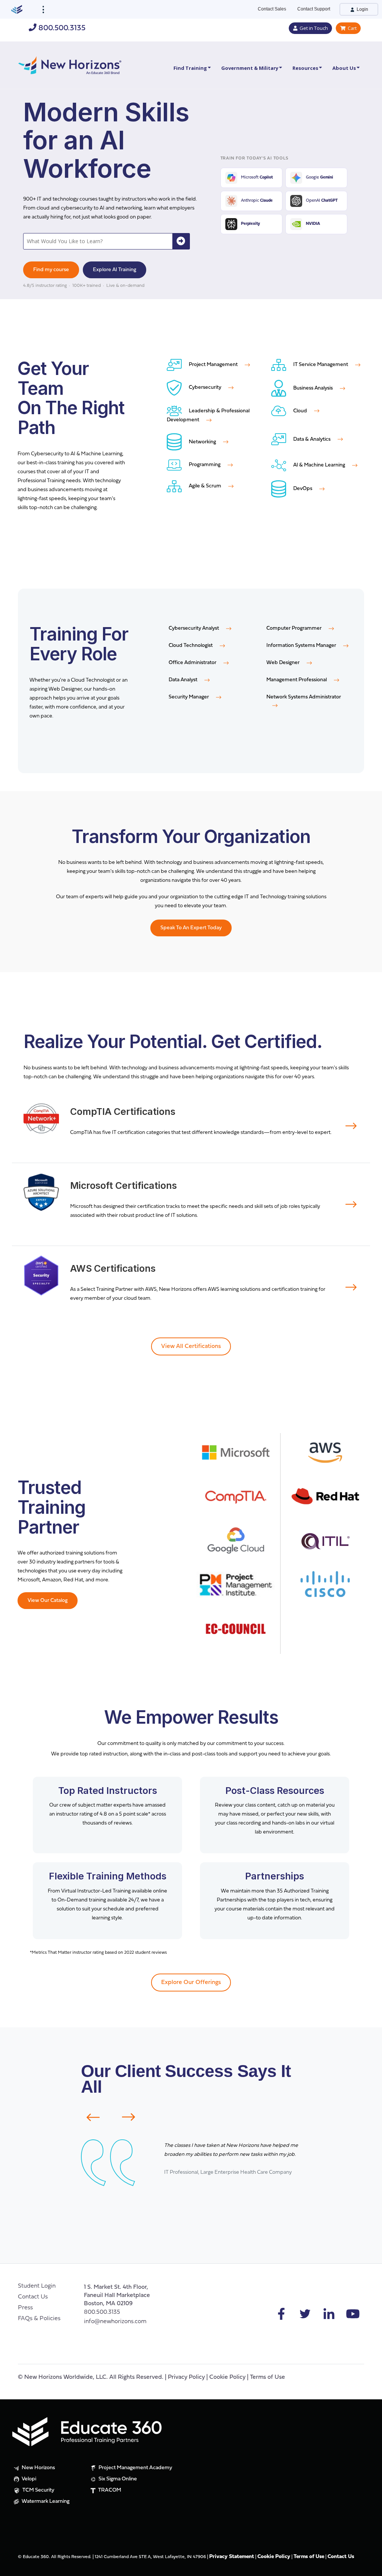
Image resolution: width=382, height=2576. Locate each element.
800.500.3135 (61, 28)
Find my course (51, 270)
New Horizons (38, 2468)
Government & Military (250, 68)
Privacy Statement (232, 2557)
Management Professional (297, 680)
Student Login (37, 2286)
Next (133, 2117)
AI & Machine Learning (319, 465)
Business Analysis (313, 388)
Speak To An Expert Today (191, 928)
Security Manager (189, 697)
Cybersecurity (205, 388)
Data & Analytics (312, 439)
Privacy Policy (186, 2377)
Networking (202, 442)
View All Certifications (191, 1346)
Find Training (190, 68)
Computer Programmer (295, 628)
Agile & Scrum (205, 486)
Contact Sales (272, 9)
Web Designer (284, 663)
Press (25, 2308)
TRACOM (109, 2490)
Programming (205, 465)
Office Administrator (193, 663)
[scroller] (369, 2567)
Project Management (213, 365)
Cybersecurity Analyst (194, 628)
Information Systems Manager (302, 646)
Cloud (300, 411)
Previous (88, 2117)
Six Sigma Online (117, 2479)
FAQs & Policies (39, 2319)
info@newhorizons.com (115, 2322)
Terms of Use (267, 2377)
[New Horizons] (70, 64)
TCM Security (38, 2490)
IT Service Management (321, 365)
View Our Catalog (48, 1601)
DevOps (303, 489)
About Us (344, 68)
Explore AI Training (115, 270)
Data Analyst (184, 680)
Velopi (28, 2479)
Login (362, 9)
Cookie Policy (227, 2377)
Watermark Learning (45, 2501)
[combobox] (98, 241)
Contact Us (33, 2297)
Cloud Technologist (191, 646)
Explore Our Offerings (191, 1983)
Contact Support (314, 9)
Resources (305, 68)
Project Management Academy (135, 2468)
